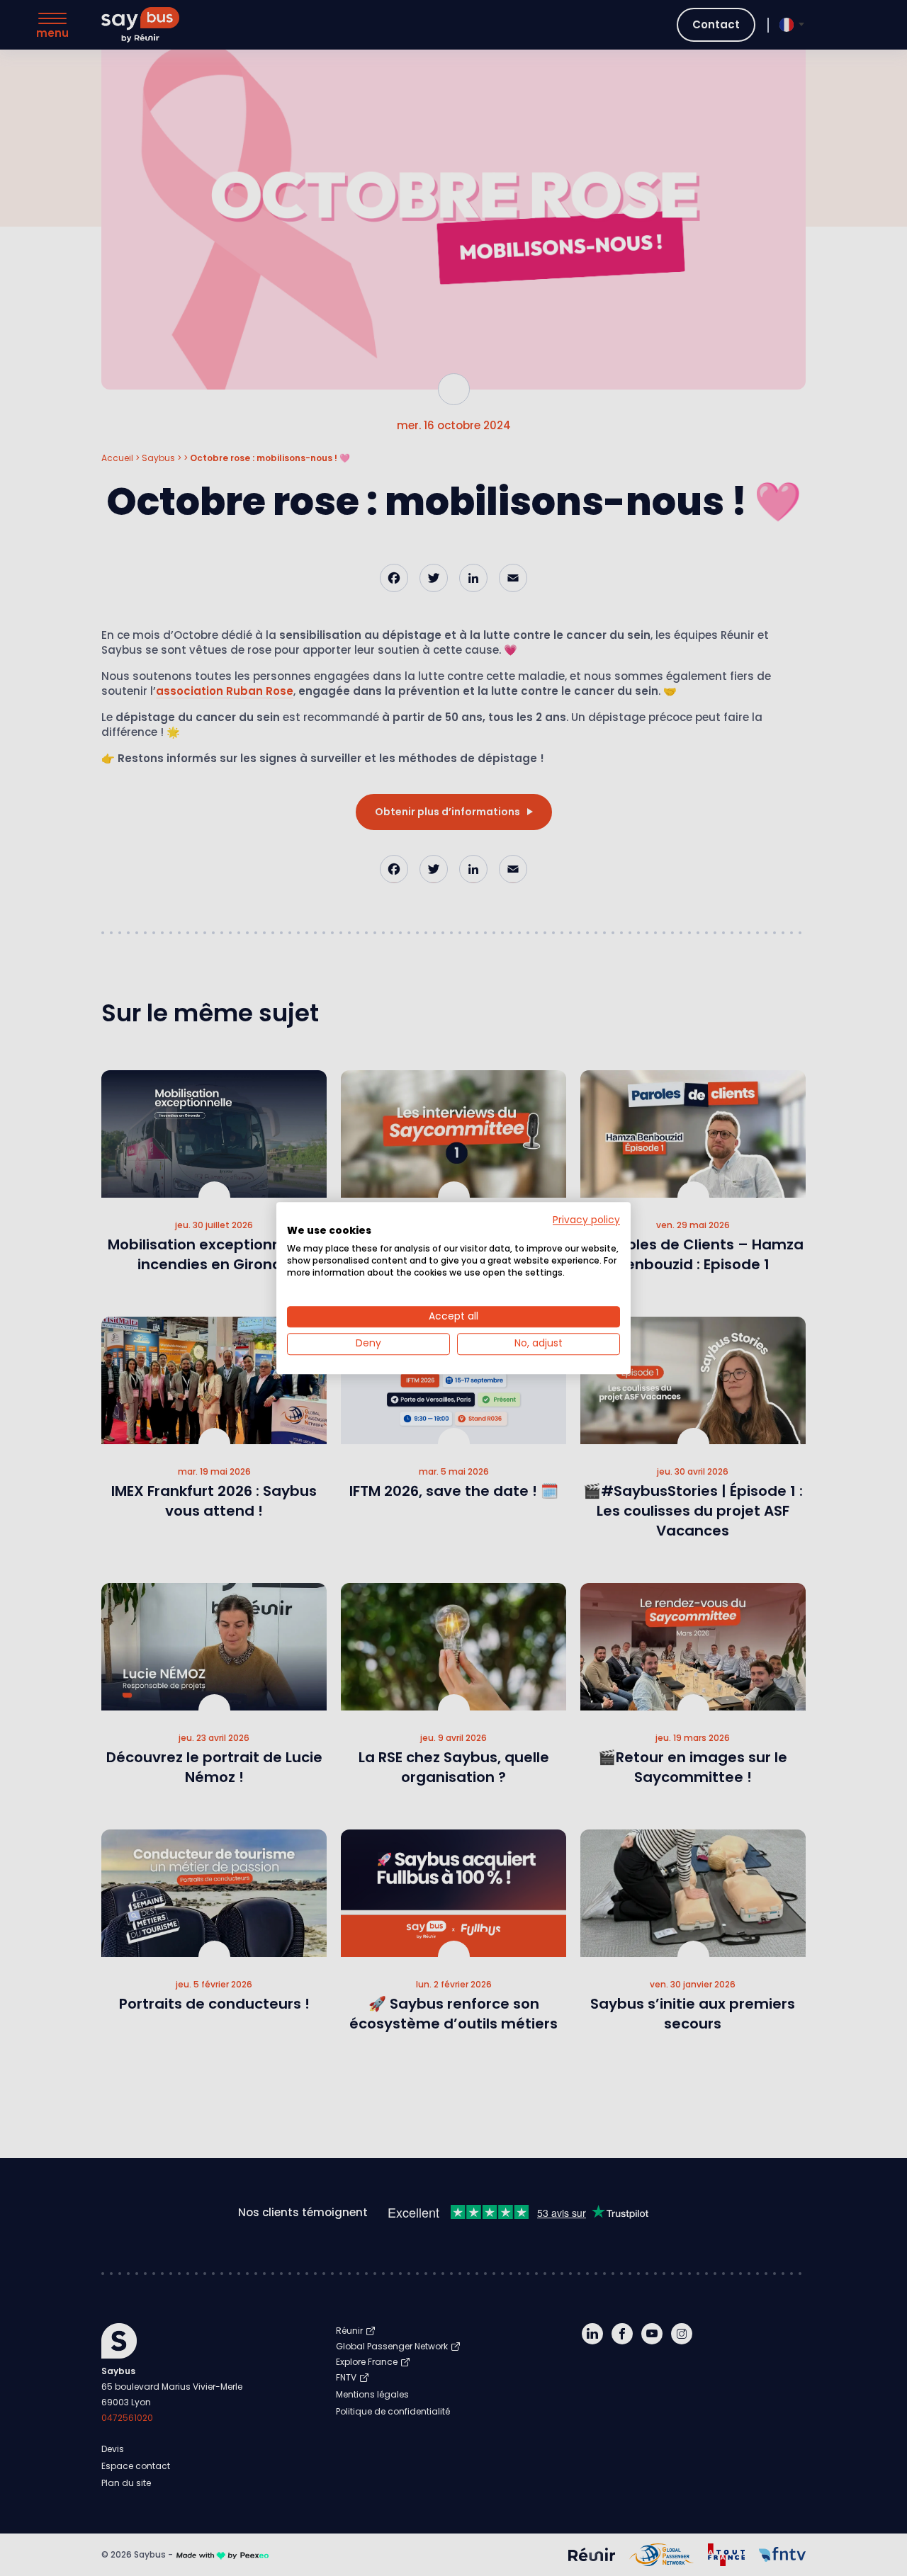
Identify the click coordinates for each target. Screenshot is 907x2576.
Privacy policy (586, 1220)
